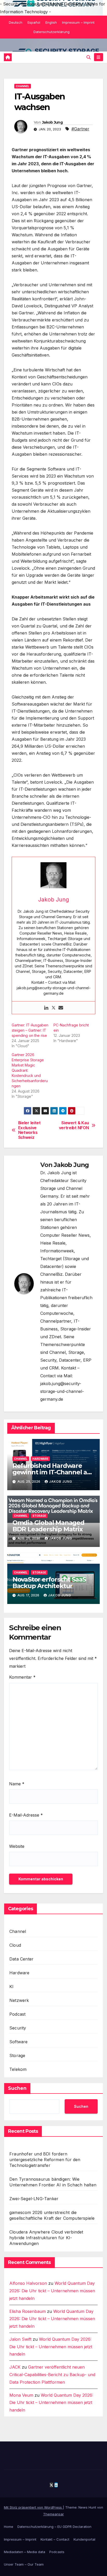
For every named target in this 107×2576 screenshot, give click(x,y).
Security (18, 2028)
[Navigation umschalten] (99, 57)
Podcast (17, 2014)
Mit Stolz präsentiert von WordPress (33, 2507)
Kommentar (22, 1677)
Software (19, 2042)
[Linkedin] (46, 1008)
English (51, 22)
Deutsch (16, 22)
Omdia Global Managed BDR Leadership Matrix (48, 1526)
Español (34, 22)
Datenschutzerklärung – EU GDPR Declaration (54, 2527)
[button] (89, 57)
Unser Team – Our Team (24, 2564)
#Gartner (80, 129)
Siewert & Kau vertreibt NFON (74, 1125)
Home (9, 2527)
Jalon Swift (20, 2339)
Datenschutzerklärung (52, 32)
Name (17, 1784)
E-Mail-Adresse (26, 1815)
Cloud (15, 1945)
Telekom (18, 2069)
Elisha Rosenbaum (28, 2311)
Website (17, 1846)
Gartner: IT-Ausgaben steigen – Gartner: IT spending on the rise (30, 1030)
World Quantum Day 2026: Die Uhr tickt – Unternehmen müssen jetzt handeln (52, 2291)
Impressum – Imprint (78, 22)
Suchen (17, 2088)
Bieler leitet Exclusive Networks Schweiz (29, 1130)
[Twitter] (53, 1008)
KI (11, 1987)
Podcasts (57, 2552)
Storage (39, 1516)
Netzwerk (19, 2000)
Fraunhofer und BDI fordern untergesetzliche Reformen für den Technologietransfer (45, 2160)
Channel (23, 86)
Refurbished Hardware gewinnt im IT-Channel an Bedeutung (52, 1472)
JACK (15, 2367)
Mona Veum (21, 2395)
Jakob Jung (52, 122)
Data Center (21, 1959)
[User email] (61, 1008)
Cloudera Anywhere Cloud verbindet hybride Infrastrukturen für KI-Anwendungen (46, 2238)
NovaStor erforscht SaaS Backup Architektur (49, 1583)
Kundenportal (84, 2539)
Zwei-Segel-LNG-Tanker (34, 2199)
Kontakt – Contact (55, 2539)
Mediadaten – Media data (25, 2552)
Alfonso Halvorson (28, 2283)
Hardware (40, 1459)
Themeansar (53, 2514)
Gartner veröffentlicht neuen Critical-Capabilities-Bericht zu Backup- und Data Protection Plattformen (52, 2375)
